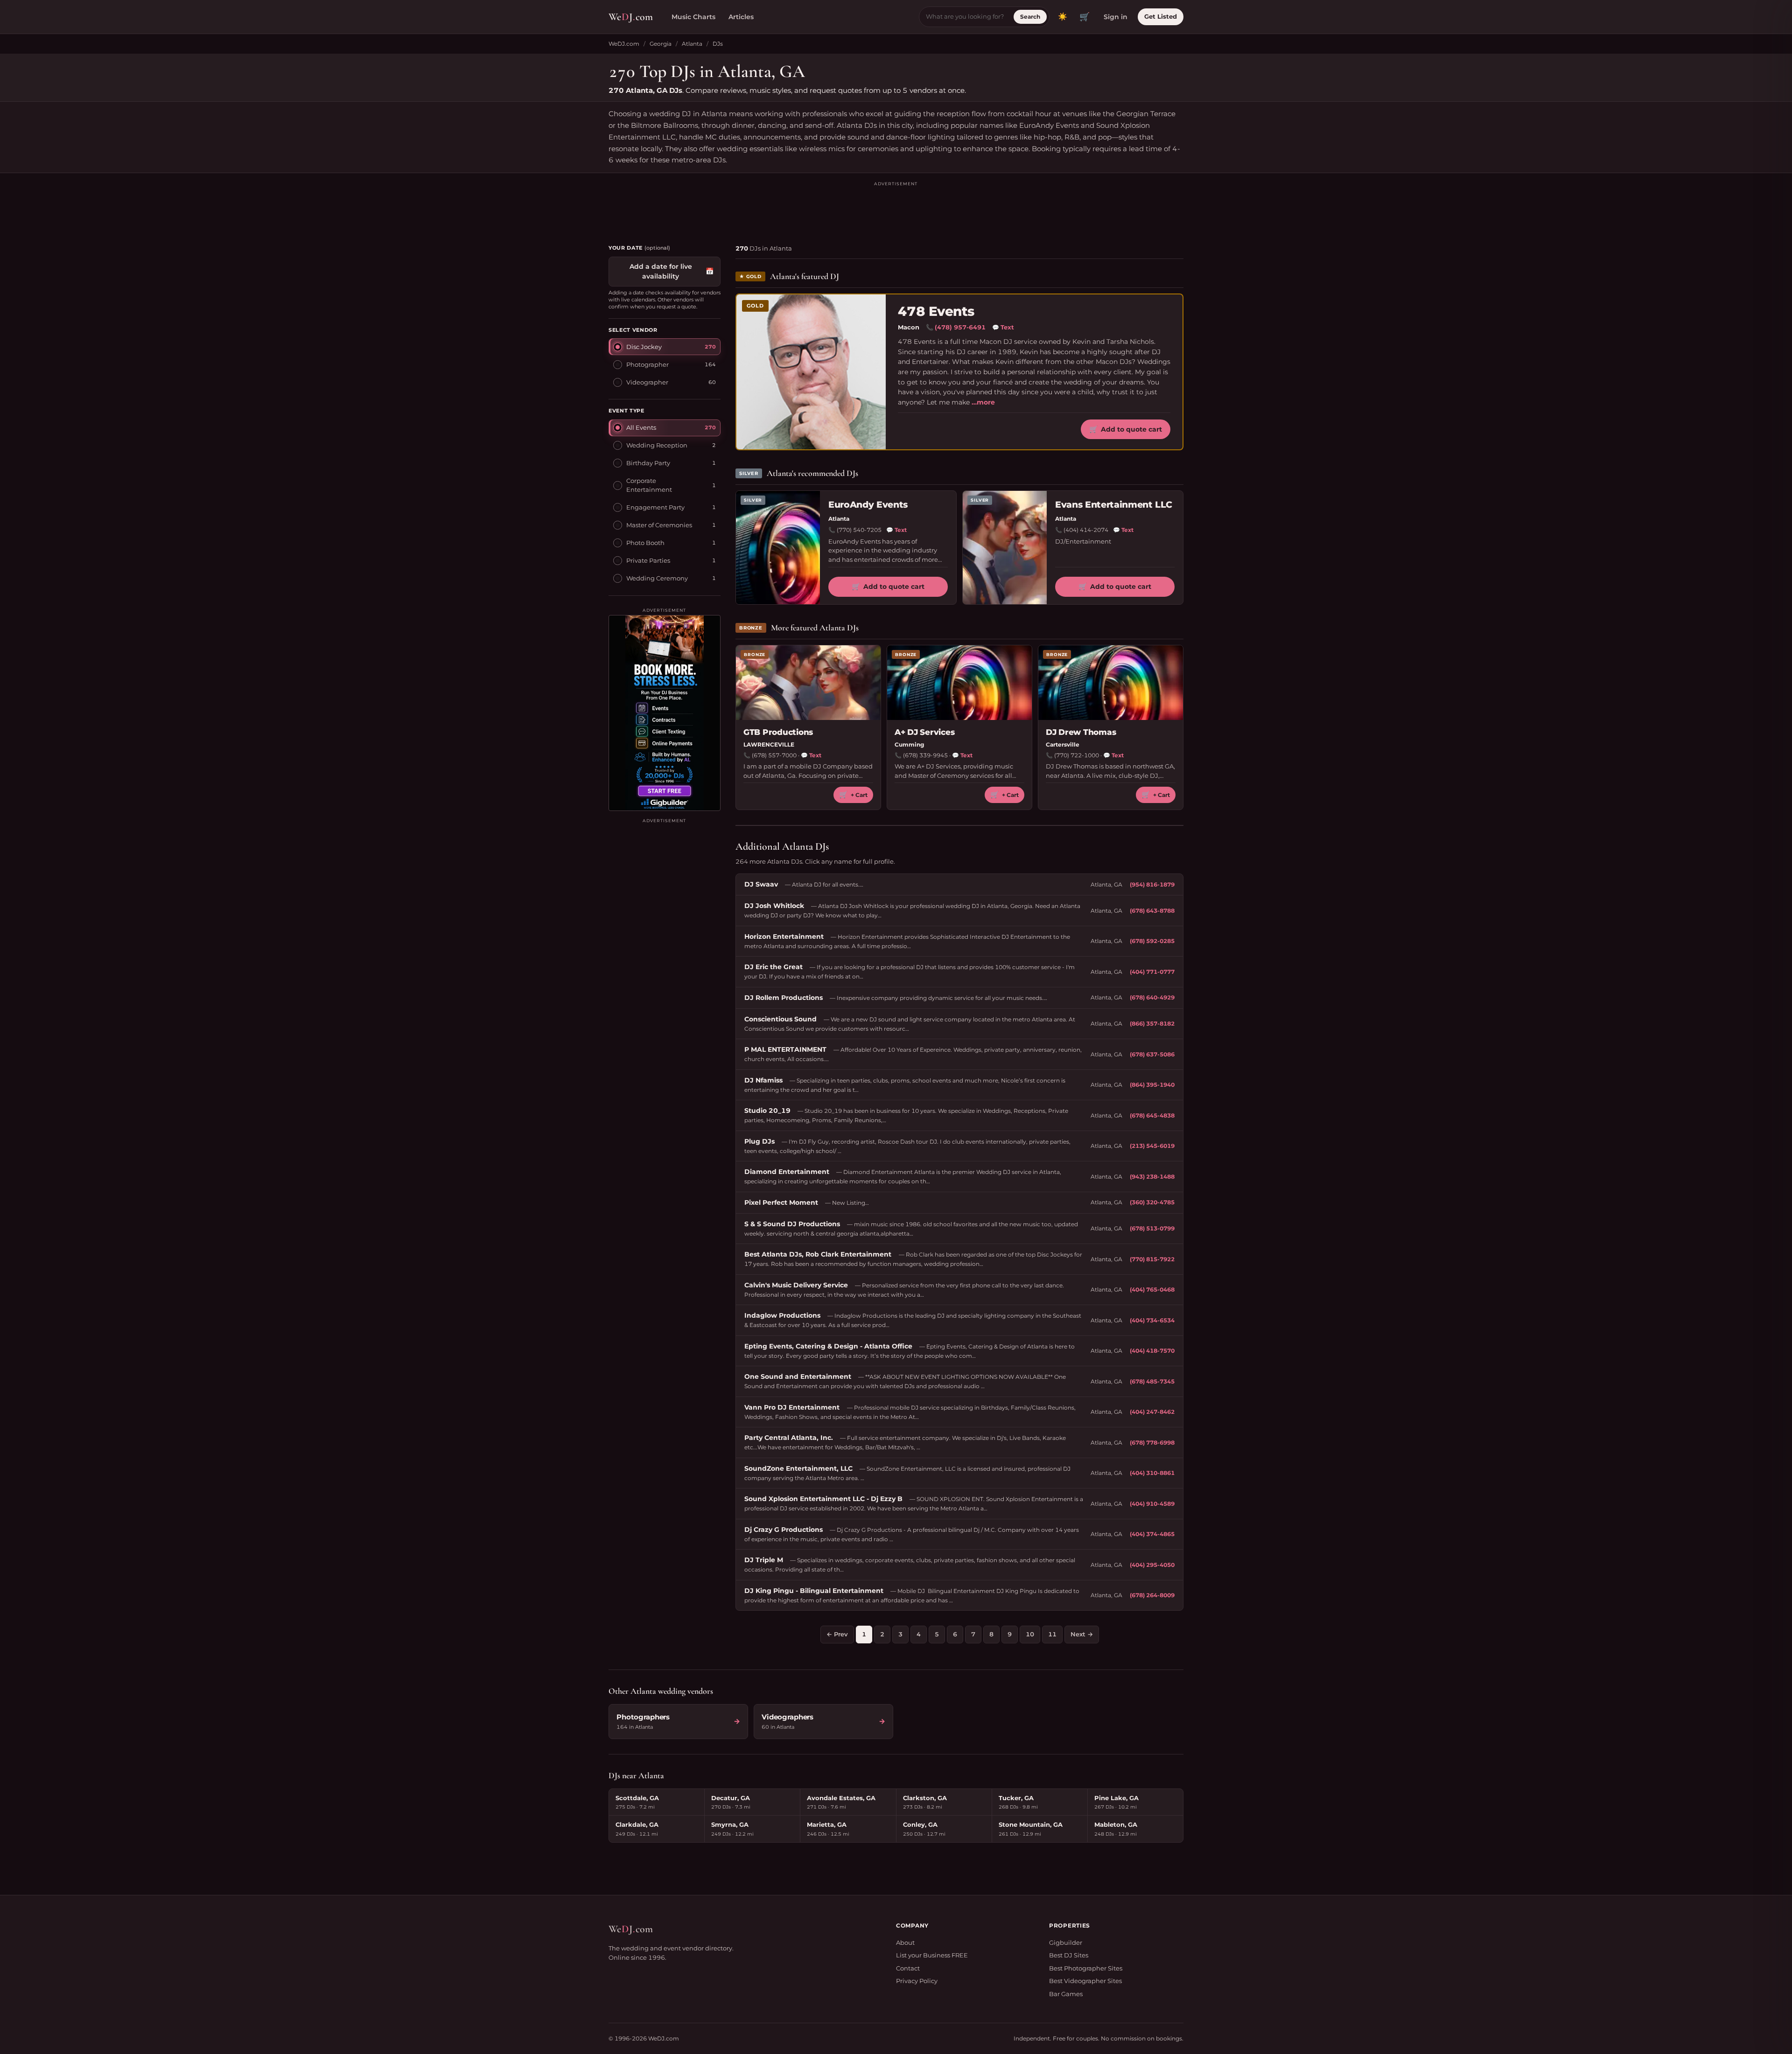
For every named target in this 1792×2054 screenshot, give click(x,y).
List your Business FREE (932, 1955)
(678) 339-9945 (925, 755)
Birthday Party (648, 462)
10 (1030, 1634)
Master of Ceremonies (659, 524)
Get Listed (1161, 16)
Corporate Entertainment (649, 485)
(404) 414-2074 (1086, 530)
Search (1030, 17)
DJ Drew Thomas (1081, 732)
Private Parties (648, 560)
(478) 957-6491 (960, 327)
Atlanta (692, 44)
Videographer (647, 382)
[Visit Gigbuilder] (665, 713)
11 (1052, 1634)
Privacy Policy (917, 1981)
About (905, 1942)
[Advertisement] (896, 209)
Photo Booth (645, 542)
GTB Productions (778, 732)
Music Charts (693, 17)
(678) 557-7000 (774, 755)
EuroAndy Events (868, 505)
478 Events (936, 311)
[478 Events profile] (811, 372)
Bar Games (1066, 1994)
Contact (908, 1968)
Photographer (647, 364)
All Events (641, 427)
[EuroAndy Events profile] (778, 548)
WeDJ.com (624, 44)
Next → (1082, 1634)
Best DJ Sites (1069, 1955)
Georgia (661, 44)
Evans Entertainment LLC (1114, 505)
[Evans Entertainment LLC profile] (1005, 548)
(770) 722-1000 (1077, 755)
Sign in (1116, 17)
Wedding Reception (657, 445)
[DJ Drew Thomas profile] (1111, 683)
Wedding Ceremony (657, 578)
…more (983, 402)
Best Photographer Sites (1086, 1968)
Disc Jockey (644, 346)
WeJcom (631, 17)
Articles (741, 17)
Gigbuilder (1066, 1942)
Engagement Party (655, 507)
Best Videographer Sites (1085, 1981)
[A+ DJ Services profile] (959, 683)
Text (1003, 327)
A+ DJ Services (924, 732)
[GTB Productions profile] (808, 683)
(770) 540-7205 (859, 530)
